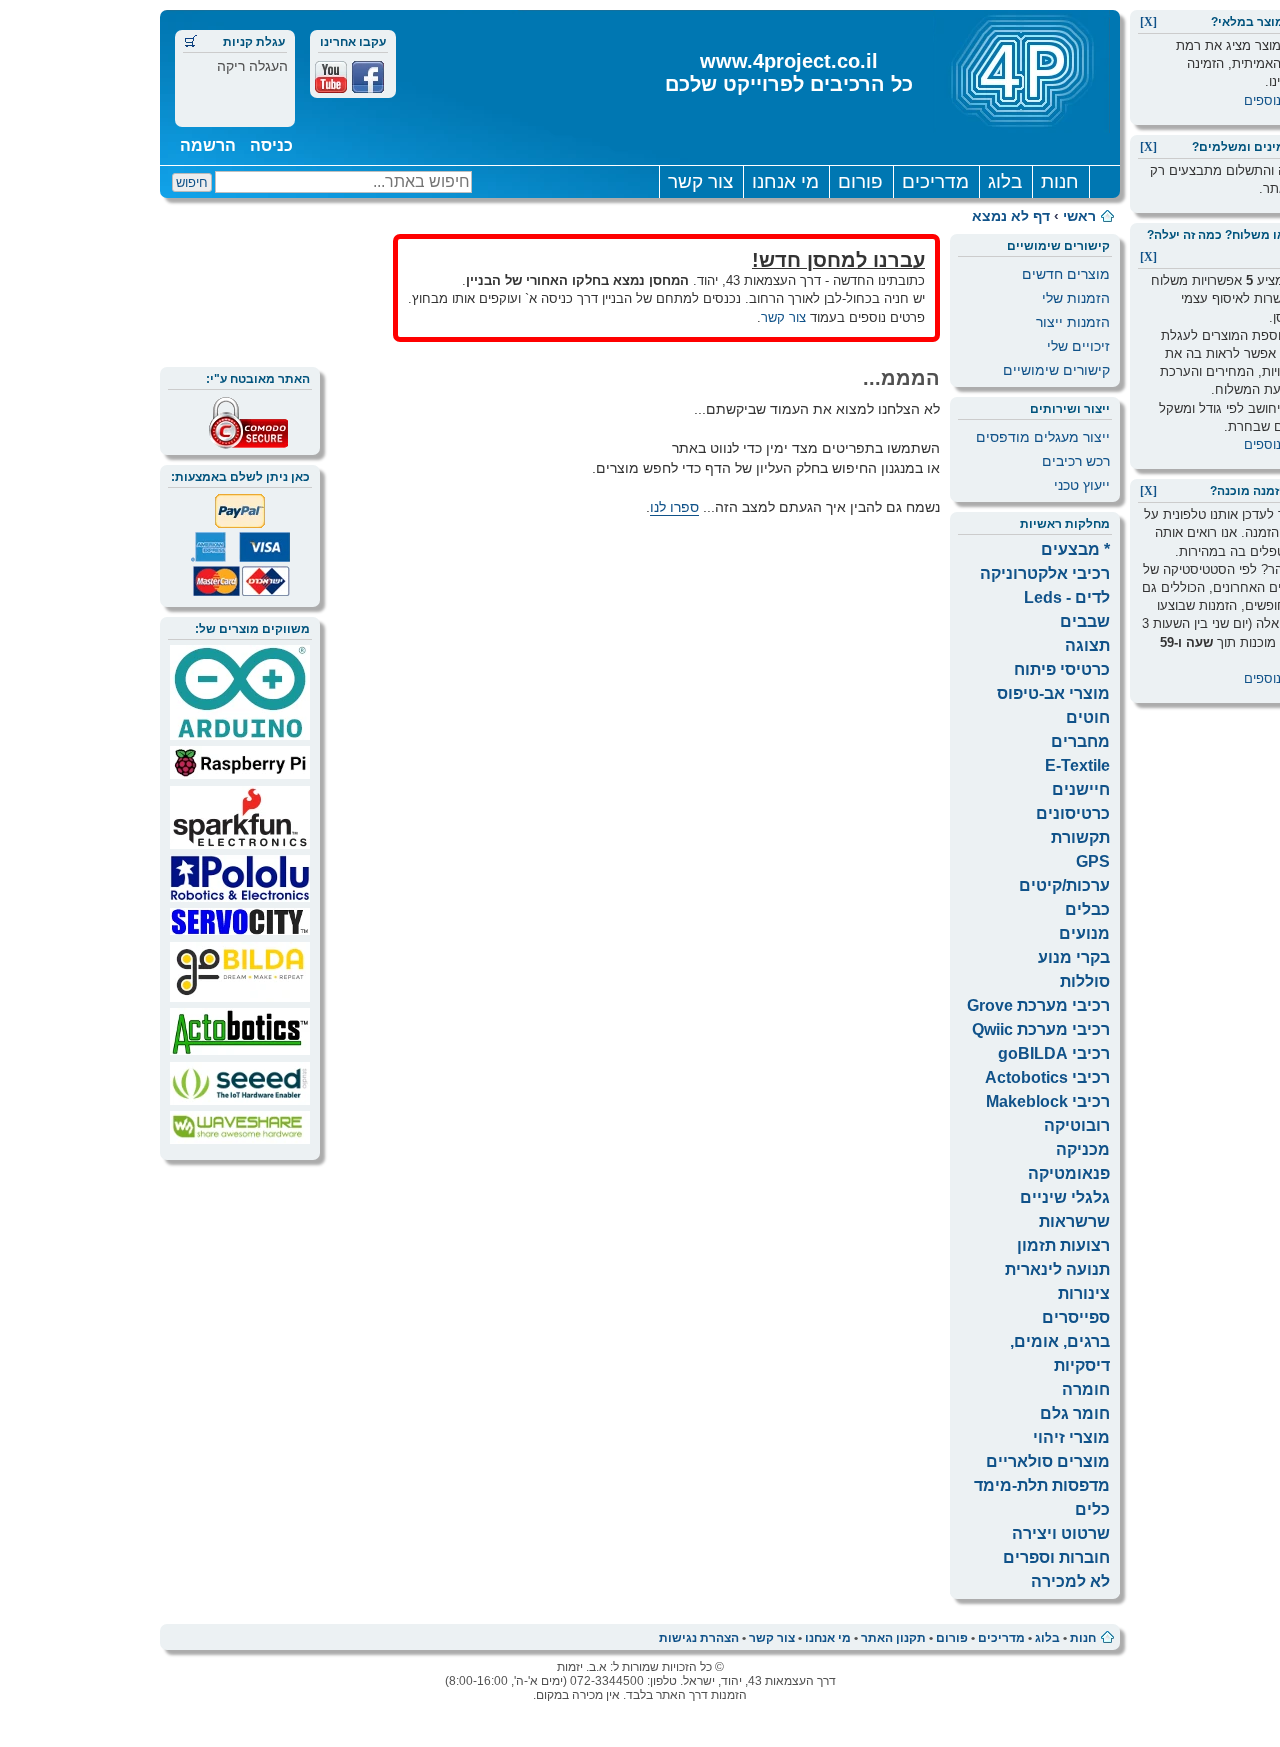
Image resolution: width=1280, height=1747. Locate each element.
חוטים (1088, 717)
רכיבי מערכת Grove (1038, 1005)
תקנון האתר (893, 1638)
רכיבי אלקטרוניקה (1045, 573)
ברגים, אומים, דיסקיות (1060, 1353)
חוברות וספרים (1056, 1557)
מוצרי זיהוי (1071, 1437)
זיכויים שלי (1078, 346)
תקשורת (1080, 837)
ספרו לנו (674, 507)
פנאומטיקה (1069, 1173)
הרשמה (208, 145)
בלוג (1005, 181)
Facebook (368, 77)
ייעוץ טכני (1082, 485)
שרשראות (1074, 1221)
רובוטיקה (1077, 1125)
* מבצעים (1075, 549)
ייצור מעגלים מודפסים (1043, 437)
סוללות (1085, 981)
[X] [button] (1148, 22)
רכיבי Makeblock (1048, 1101)
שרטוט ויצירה (1061, 1533)
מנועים (1084, 933)
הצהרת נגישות (699, 1638)
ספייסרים (1076, 1317)
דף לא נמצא (1011, 216)
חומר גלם (1075, 1413)
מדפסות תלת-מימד (1042, 1485)
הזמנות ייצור (1073, 322)
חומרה (1086, 1389)
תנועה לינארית (1057, 1269)
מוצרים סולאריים (1048, 1461)
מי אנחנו (785, 181)
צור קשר (700, 181)
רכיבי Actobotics (1047, 1077)
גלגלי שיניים (1065, 1197)
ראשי (1079, 216)
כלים (1092, 1509)
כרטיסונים (1073, 813)
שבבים (1085, 621)
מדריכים (935, 181)
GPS (1093, 861)
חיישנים (1081, 789)
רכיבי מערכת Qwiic (1041, 1029)
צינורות (1084, 1293)
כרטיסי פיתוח (1062, 669)
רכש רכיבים (1076, 461)
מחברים (1080, 741)
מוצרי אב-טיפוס (1053, 693)
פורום (860, 181)
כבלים (1087, 909)
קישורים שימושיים (1056, 370)
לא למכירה (1070, 1581)
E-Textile (1077, 765)
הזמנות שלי (1076, 298)
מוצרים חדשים (1066, 274)
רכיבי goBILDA (1054, 1053)
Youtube (331, 77)
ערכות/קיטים (1064, 885)
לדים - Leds (1067, 597)
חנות (1060, 181)
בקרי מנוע (1074, 957)
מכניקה (1083, 1149)
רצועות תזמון (1063, 1245)
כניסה (271, 145)
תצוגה (1087, 645)
